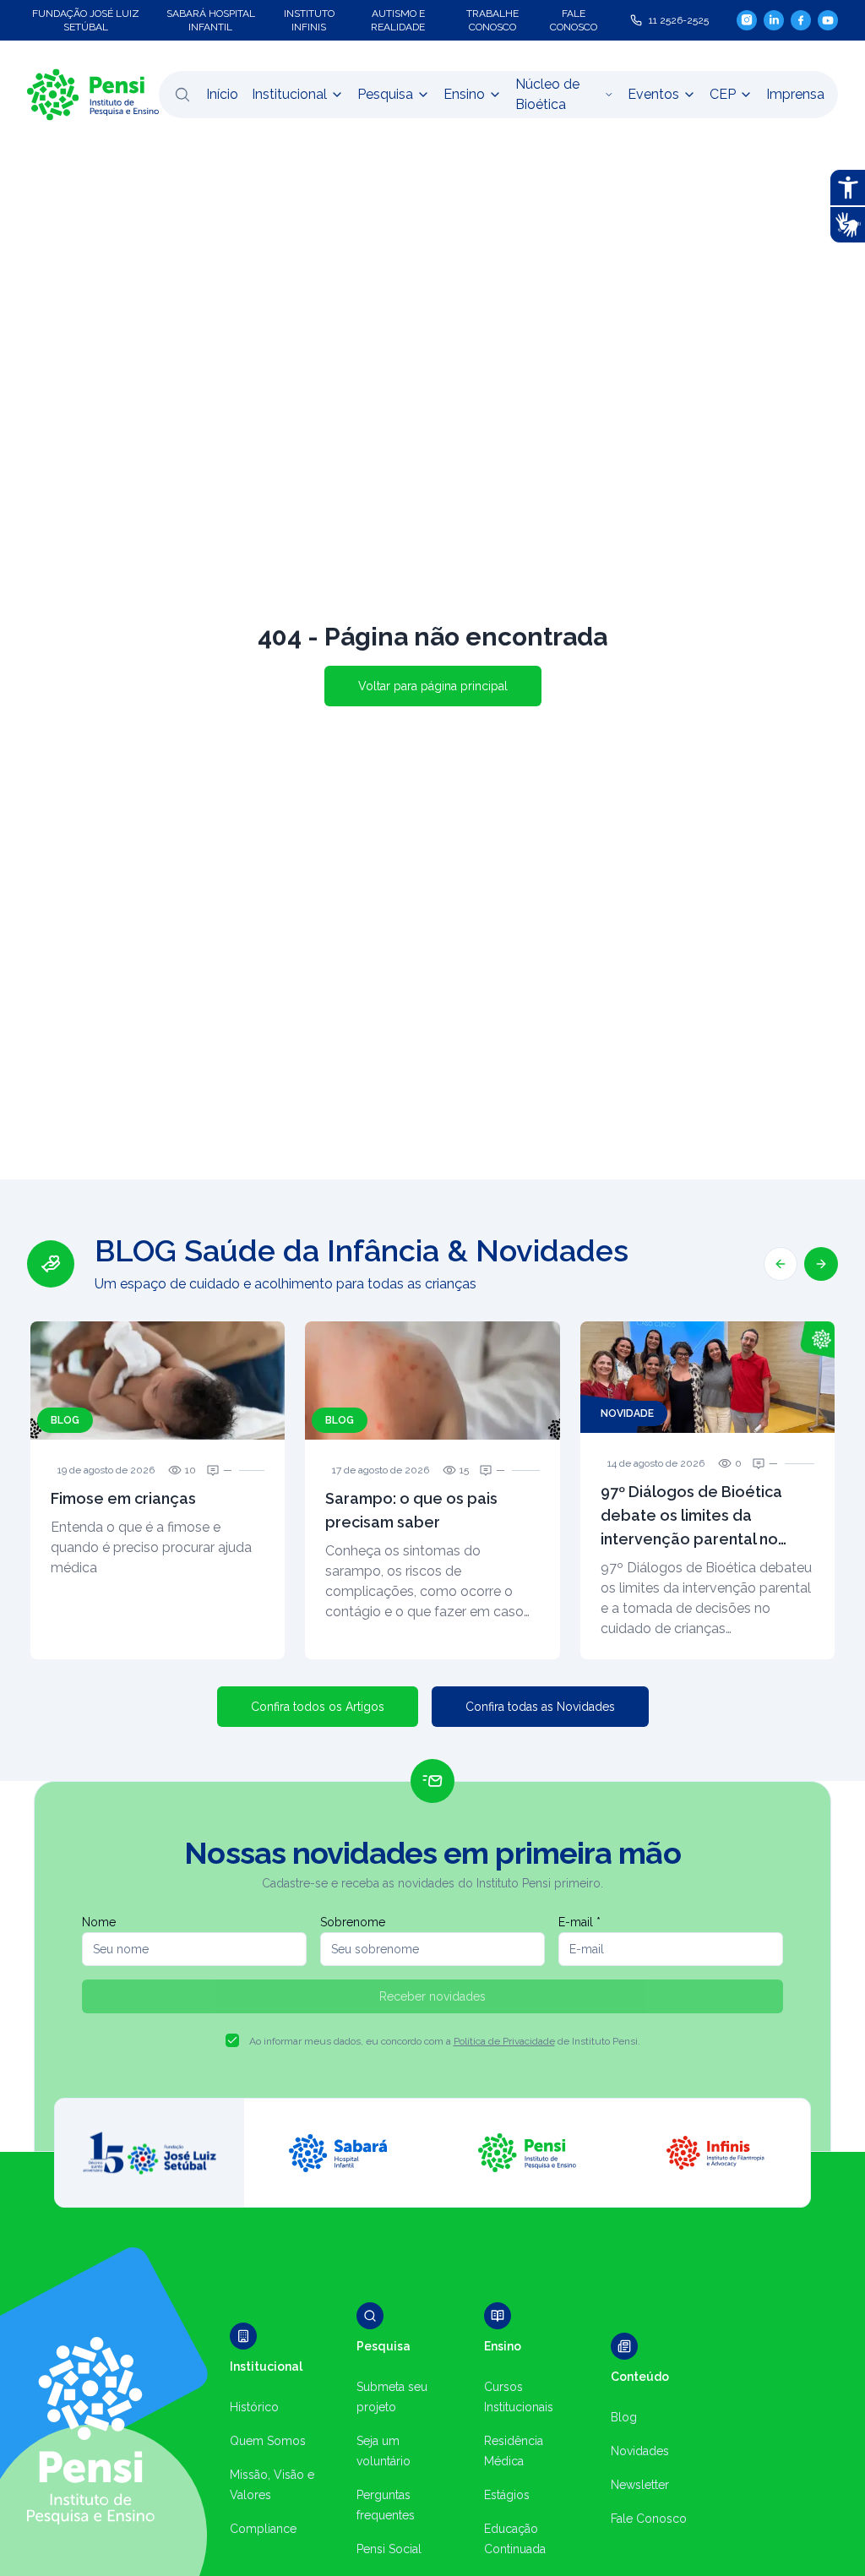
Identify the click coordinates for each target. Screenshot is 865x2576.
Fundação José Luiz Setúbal (86, 20)
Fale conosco (574, 20)
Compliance (263, 2529)
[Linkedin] (774, 20)
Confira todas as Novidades (540, 1707)
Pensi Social (389, 2549)
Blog (624, 2417)
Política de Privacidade (504, 2041)
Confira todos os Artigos (318, 1707)
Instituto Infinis (309, 20)
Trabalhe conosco (492, 20)
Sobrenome (353, 1922)
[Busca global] (182, 95)
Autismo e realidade (398, 20)
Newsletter (640, 2485)
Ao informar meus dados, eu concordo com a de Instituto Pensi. (445, 2041)
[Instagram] (747, 20)
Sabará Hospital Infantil (211, 20)
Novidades (640, 2451)
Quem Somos (268, 2441)
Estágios (507, 2495)
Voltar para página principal (433, 686)
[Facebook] (801, 20)
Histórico (254, 2407)
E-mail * (579, 1922)
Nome (99, 1922)
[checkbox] (232, 2040)
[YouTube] (828, 20)
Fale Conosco (649, 2519)
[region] (432, 1446)
